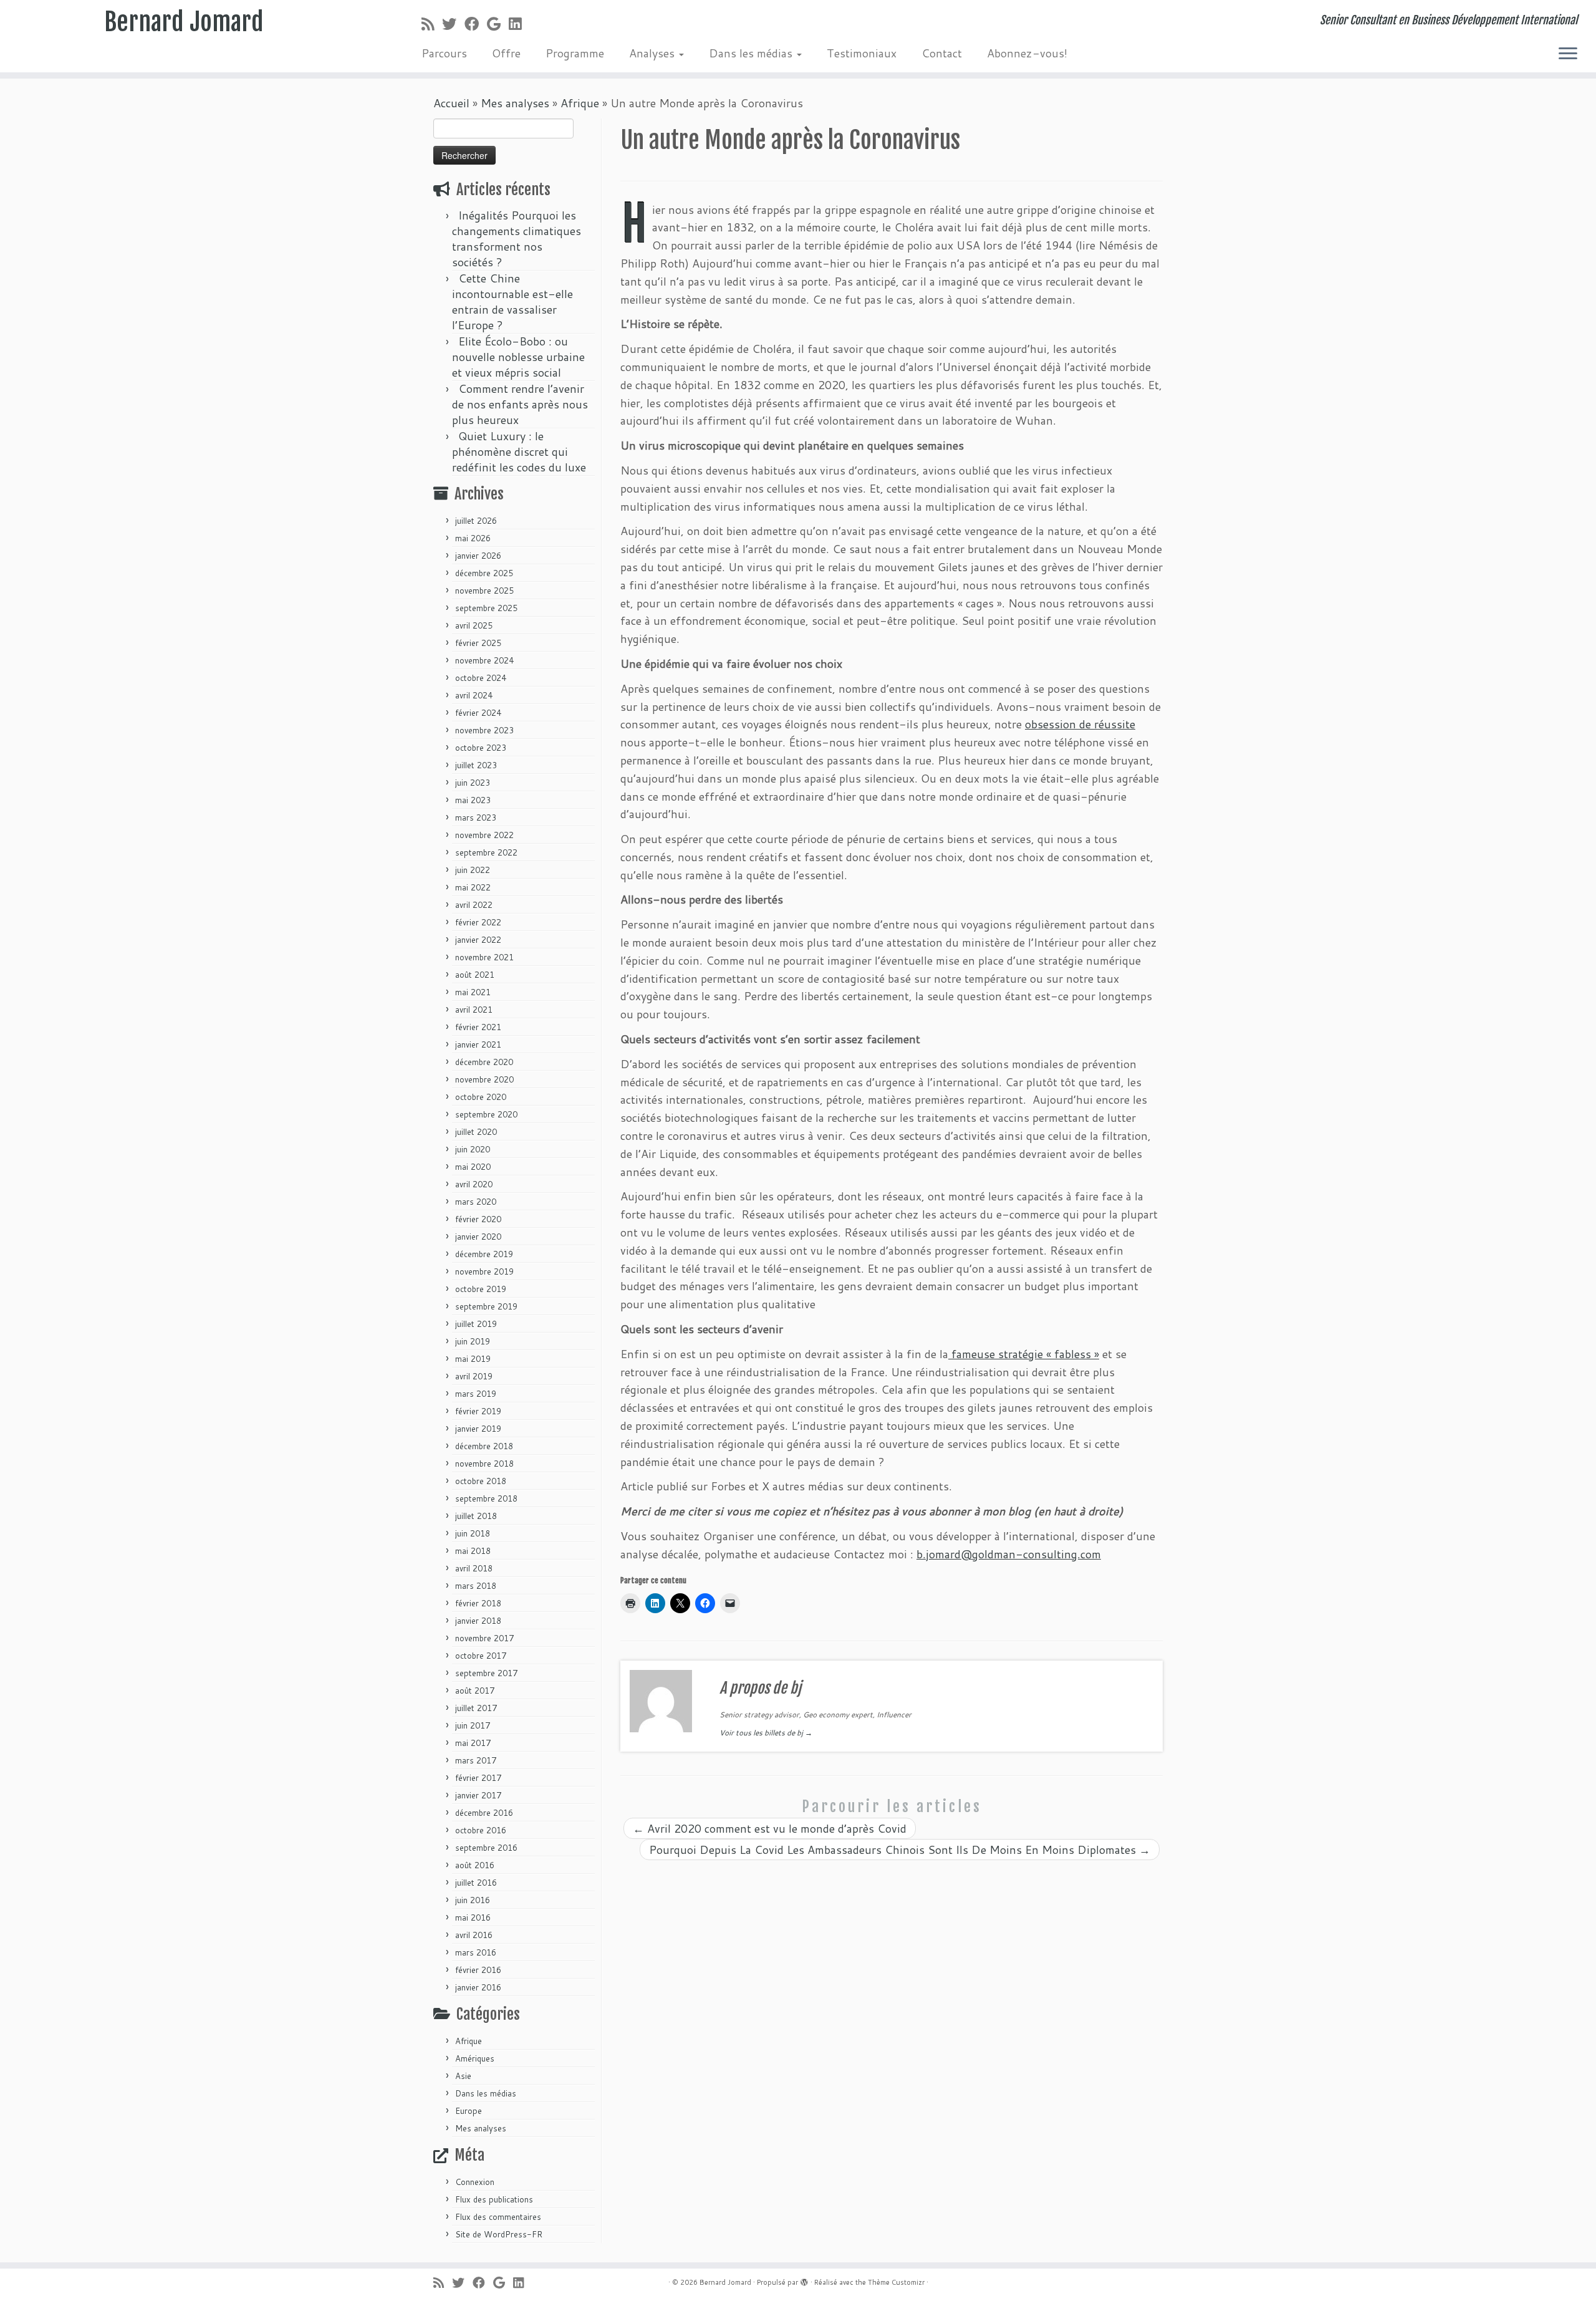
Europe (469, 2111)
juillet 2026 (476, 521)
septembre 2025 (486, 608)
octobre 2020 (481, 1097)
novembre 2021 (484, 957)
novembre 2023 (484, 730)
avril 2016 (474, 1935)
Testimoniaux (862, 53)
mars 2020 (476, 1202)
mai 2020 (473, 1167)
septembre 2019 (486, 1306)
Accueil (451, 103)
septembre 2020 (486, 1114)
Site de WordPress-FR (499, 2234)
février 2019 (478, 1411)
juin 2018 (473, 1533)
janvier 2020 (478, 1237)
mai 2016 (473, 1917)
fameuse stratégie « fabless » (1024, 1354)
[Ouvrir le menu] (1568, 54)
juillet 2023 (476, 765)
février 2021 (478, 1027)
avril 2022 (474, 905)
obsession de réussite (1080, 724)
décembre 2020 (484, 1062)
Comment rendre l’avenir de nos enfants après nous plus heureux (520, 404)
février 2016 (478, 1970)
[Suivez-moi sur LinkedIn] (519, 24)
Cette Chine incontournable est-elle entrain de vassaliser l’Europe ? (512, 301)
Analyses (653, 53)
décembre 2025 (484, 573)
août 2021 (475, 975)
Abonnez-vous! (1027, 53)
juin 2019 (473, 1341)
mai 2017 (473, 1743)
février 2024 (478, 713)
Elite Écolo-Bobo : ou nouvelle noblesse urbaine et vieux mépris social (518, 357)
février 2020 (478, 1219)
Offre (506, 53)
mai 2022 (473, 887)
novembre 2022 (484, 835)
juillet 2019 (476, 1324)
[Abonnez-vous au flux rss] (432, 24)
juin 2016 (473, 1900)
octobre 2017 (481, 1656)
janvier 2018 (478, 1621)
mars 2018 (476, 1586)
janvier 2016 (478, 1987)
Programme (575, 53)
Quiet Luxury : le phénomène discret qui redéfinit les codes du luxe (519, 451)
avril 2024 (474, 695)
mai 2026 (473, 538)
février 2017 (478, 1778)
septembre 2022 (486, 852)
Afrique (580, 103)
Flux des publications (494, 2199)
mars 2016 (476, 1952)
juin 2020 (473, 1149)
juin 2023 (473, 783)
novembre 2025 (484, 591)
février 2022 (478, 922)
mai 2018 (473, 1551)
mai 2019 (473, 1359)
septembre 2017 (486, 1673)
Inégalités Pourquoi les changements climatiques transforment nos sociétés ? (517, 239)
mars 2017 (476, 1760)
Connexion (475, 2182)
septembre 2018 (486, 1498)
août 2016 (475, 1865)
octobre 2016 (481, 1830)
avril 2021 (474, 1010)
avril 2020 (474, 1184)
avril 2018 (474, 1568)
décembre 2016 (484, 1813)
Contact (942, 53)
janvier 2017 (478, 1795)
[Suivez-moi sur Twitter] (453, 24)
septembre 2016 (486, 1848)
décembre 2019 (484, 1254)
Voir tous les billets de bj (766, 1733)
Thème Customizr (896, 2282)
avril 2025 (474, 625)
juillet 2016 (476, 1883)
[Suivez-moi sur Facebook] (476, 24)
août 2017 (475, 1691)
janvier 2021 (478, 1044)
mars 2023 (476, 818)
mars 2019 (476, 1394)
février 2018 (478, 1603)
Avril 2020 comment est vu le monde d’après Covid (770, 1828)
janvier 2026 (478, 556)
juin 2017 (473, 1725)
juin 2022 (473, 870)
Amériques (475, 2058)
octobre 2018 (481, 1481)
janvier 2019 (478, 1429)
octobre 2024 (481, 678)
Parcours (444, 53)
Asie (463, 2076)
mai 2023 (473, 800)
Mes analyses (515, 103)
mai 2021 (473, 992)
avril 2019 (474, 1376)
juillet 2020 (476, 1132)
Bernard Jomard (184, 22)
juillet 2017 (476, 1708)
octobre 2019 (481, 1289)
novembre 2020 (484, 1079)
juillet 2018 (476, 1516)
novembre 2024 (484, 660)
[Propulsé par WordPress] (804, 2280)
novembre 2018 (484, 1464)
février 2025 (478, 643)
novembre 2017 (484, 1638)
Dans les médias (752, 53)
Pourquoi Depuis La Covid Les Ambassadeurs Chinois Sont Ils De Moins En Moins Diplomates (900, 1850)
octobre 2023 (481, 748)
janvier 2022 (478, 940)
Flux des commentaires (498, 2217)
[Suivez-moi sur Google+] (498, 24)
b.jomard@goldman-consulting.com (1009, 1554)
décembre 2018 (484, 1446)
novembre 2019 (484, 1271)
